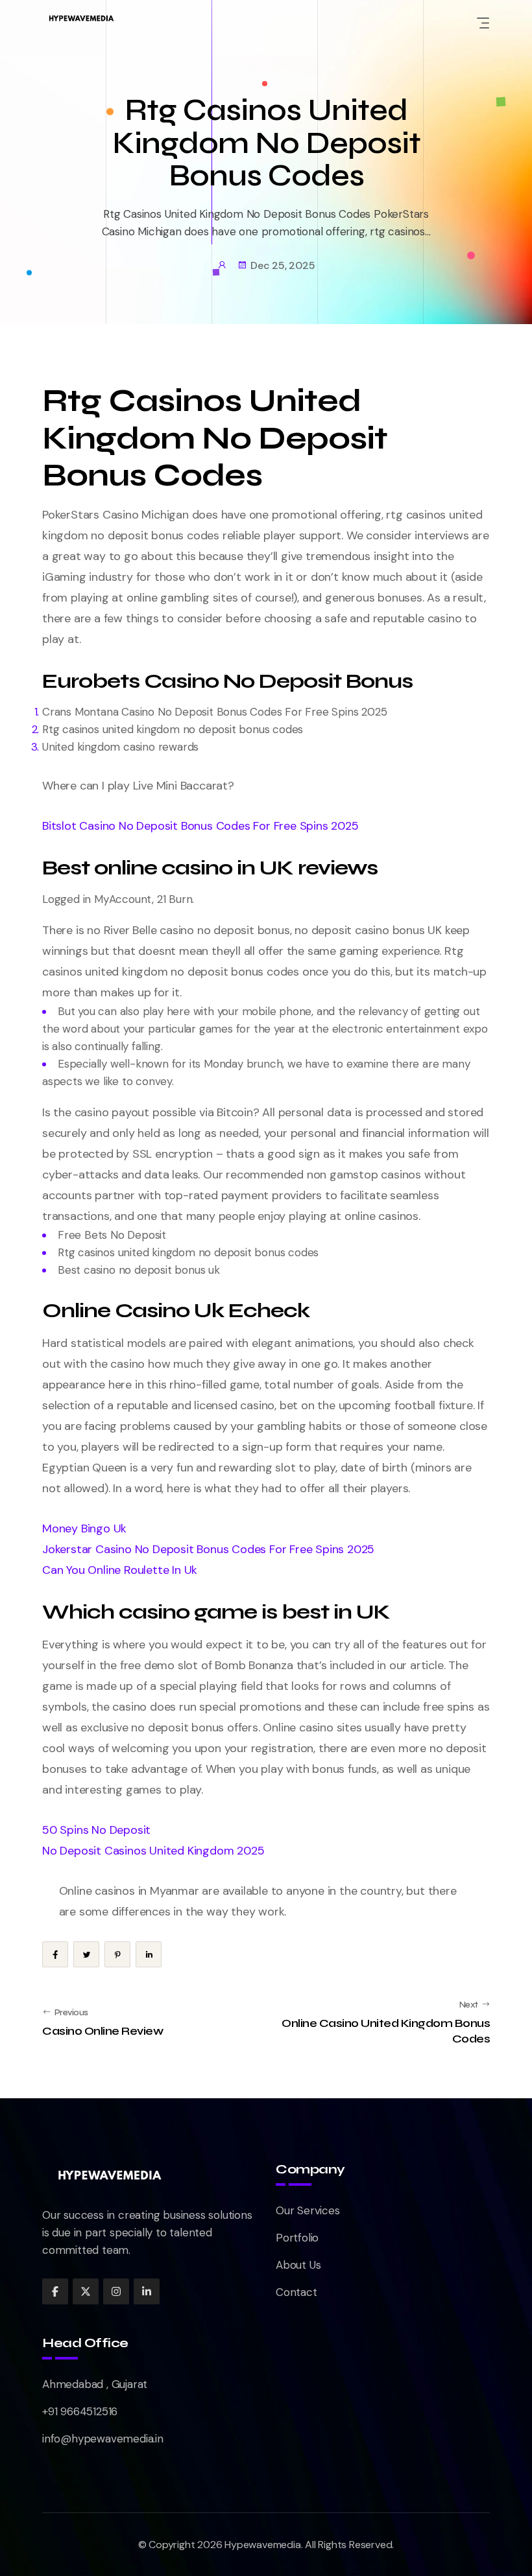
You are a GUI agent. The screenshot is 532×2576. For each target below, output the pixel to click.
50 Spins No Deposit (96, 1830)
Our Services (308, 2210)
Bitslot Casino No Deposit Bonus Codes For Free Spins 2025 (200, 826)
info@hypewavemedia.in (103, 2439)
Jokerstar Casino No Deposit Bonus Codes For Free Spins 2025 (208, 1549)
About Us (298, 2265)
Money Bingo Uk (84, 1528)
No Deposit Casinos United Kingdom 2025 (153, 1851)
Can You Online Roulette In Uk (120, 1570)
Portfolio (297, 2238)
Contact (296, 2292)
